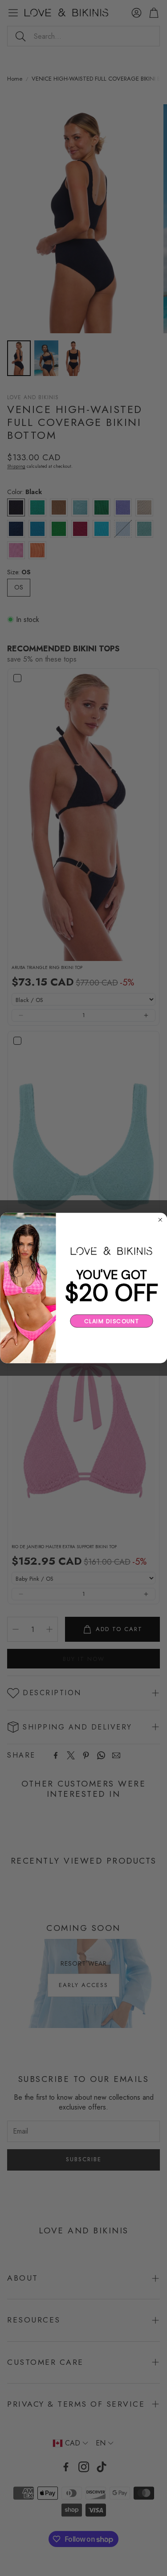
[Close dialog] (160, 1220)
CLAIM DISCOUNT (111, 1321)
